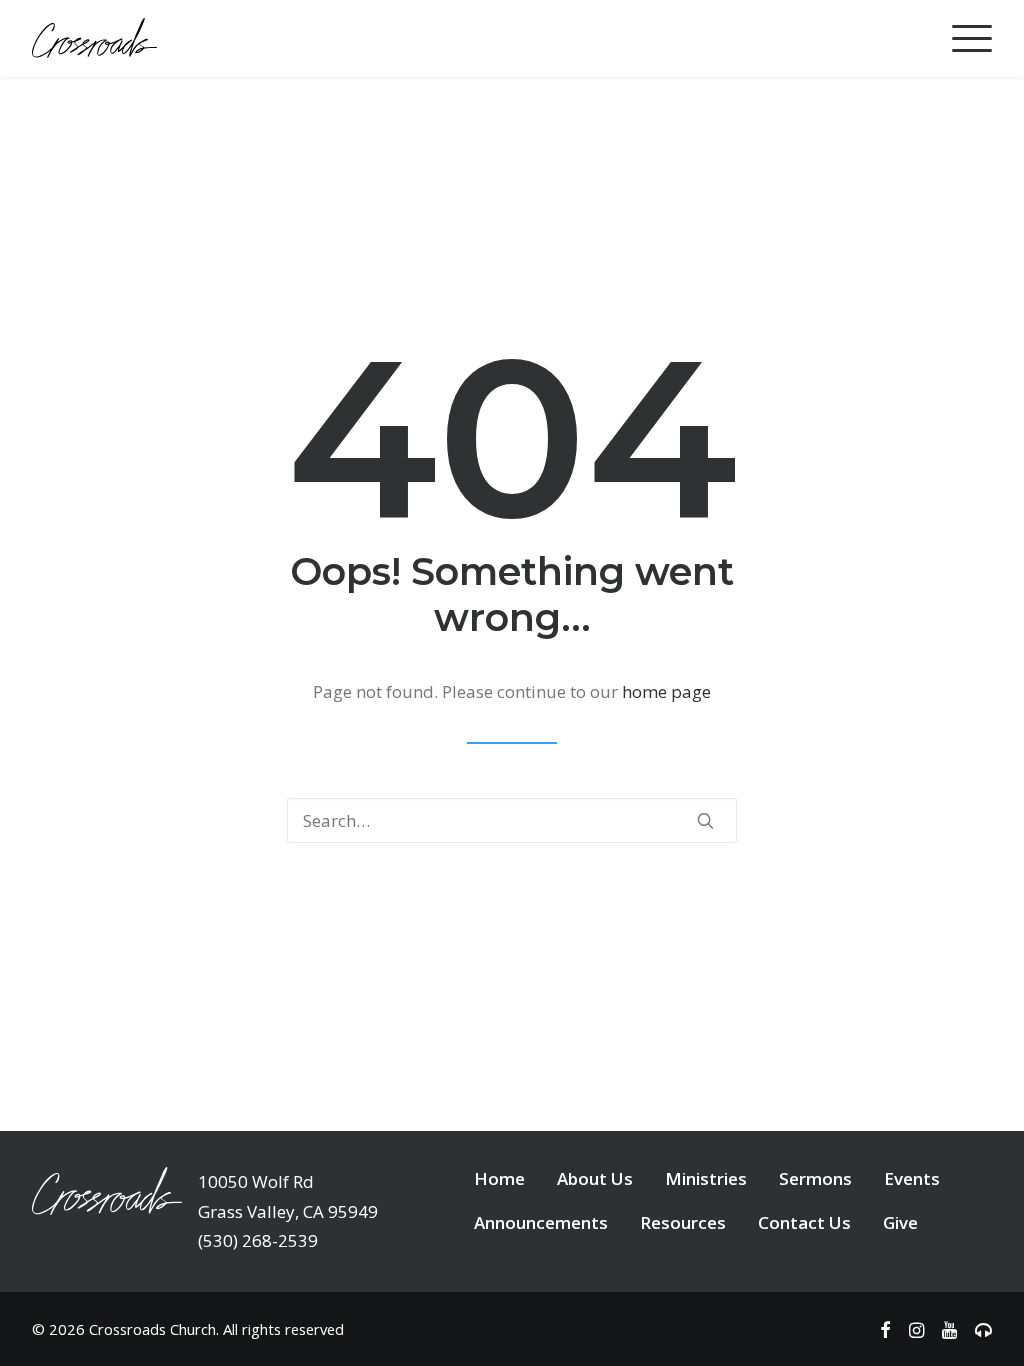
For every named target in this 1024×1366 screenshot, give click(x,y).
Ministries (706, 1178)
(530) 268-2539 (258, 1240)
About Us (595, 1178)
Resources (683, 1222)
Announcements (541, 1222)
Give (900, 1222)
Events (912, 1178)
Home (499, 1178)
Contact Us (804, 1222)
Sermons (815, 1178)
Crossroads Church (152, 1329)
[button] (705, 820)
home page (666, 691)
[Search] (512, 820)
